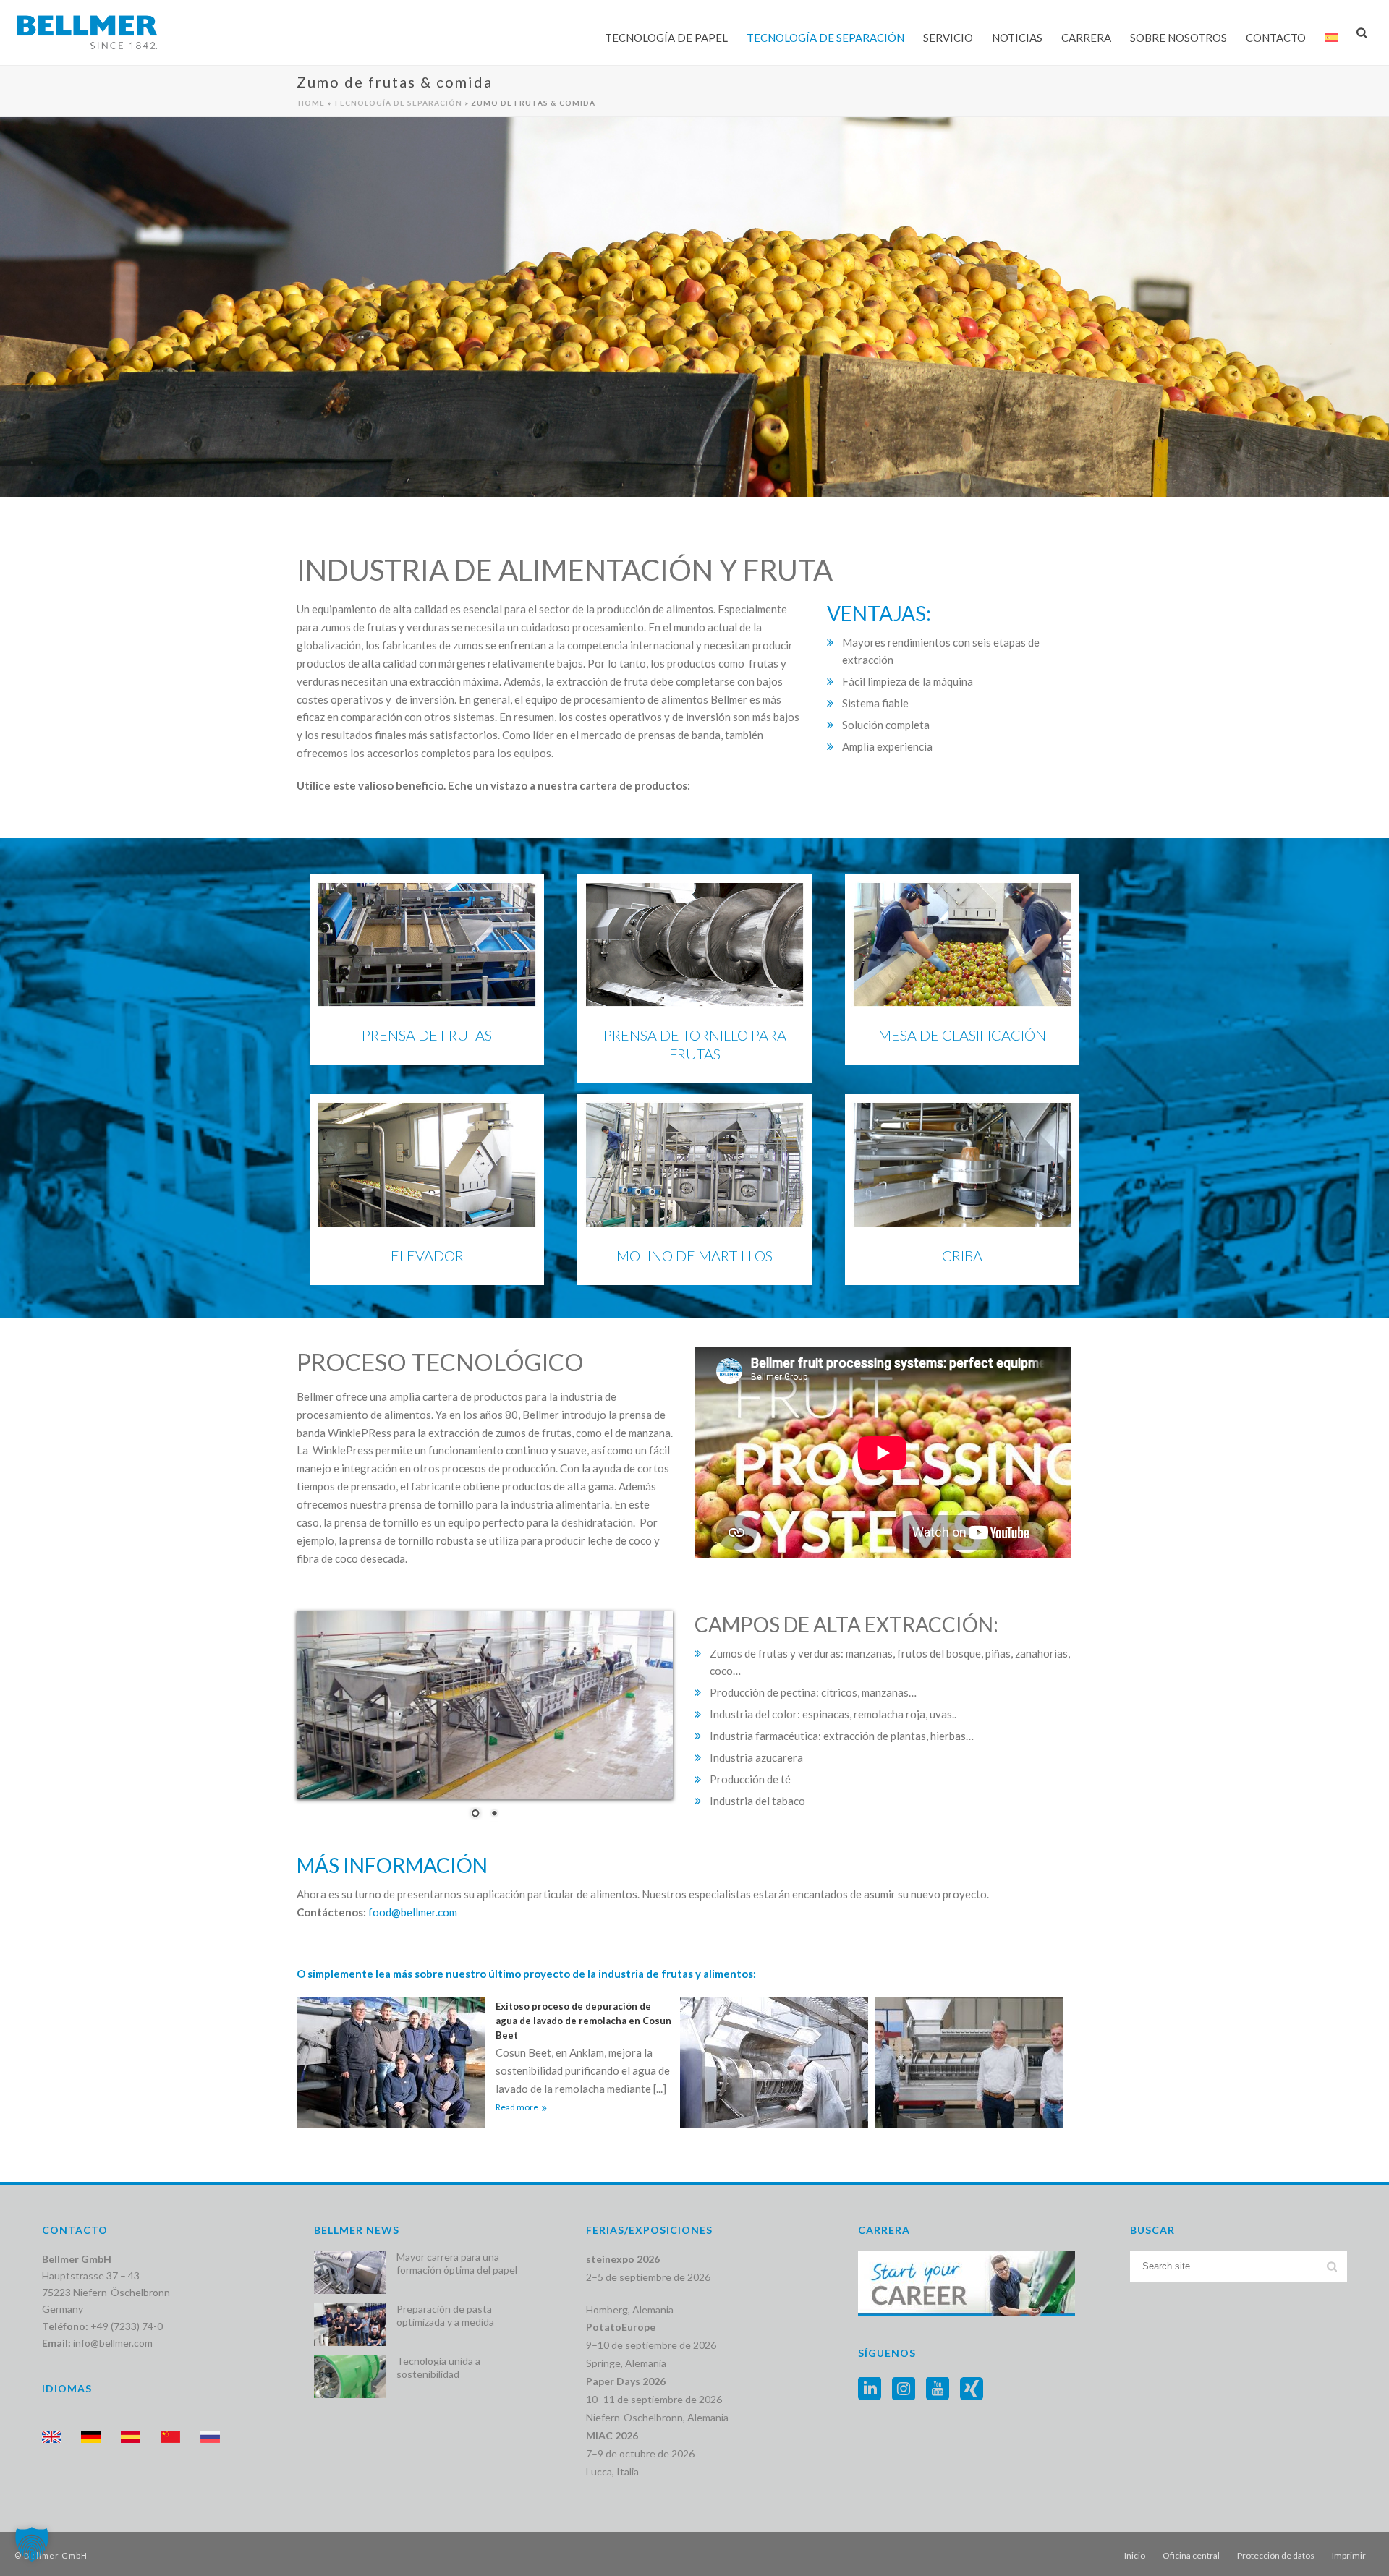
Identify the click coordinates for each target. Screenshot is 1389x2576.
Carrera (1086, 38)
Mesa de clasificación (962, 1035)
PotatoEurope (621, 2327)
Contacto (1276, 38)
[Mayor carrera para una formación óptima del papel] (350, 2272)
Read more (517, 2107)
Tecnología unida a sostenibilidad (438, 2367)
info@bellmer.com (113, 2343)
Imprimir (1349, 2555)
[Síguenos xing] (972, 2389)
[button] (32, 2544)
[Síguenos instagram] (904, 2389)
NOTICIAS (1017, 38)
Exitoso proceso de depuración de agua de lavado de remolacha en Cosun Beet (583, 2021)
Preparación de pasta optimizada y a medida (445, 2315)
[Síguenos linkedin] (870, 2389)
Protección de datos (1276, 2555)
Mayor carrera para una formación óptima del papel (457, 2263)
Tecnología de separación (825, 38)
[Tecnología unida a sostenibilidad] (350, 2376)
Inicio (1135, 2555)
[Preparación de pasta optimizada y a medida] (350, 2324)
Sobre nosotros (1178, 38)
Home (311, 103)
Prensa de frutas (427, 1035)
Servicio (948, 38)
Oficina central (1191, 2555)
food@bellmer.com (413, 1912)
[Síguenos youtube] (938, 2389)
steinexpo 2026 (623, 2259)
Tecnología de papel (666, 38)
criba (962, 1255)
